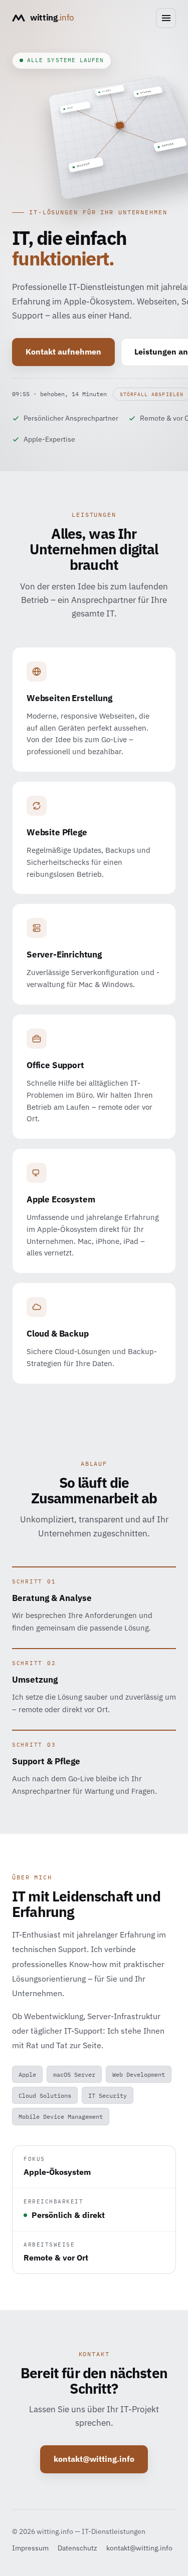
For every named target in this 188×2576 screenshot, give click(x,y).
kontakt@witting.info (94, 2459)
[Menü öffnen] (166, 18)
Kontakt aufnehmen (63, 352)
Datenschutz (77, 2548)
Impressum (30, 2548)
